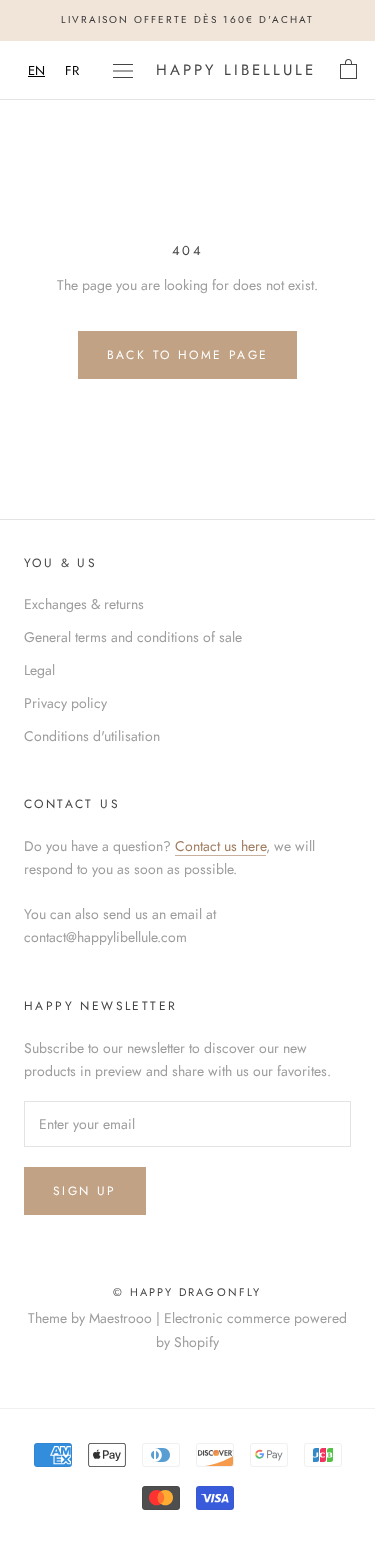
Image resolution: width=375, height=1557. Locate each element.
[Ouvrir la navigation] (123, 70)
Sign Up (85, 1191)
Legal (39, 670)
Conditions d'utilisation (92, 736)
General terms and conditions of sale (133, 637)
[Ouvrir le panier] (348, 70)
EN (36, 70)
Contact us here (220, 846)
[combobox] (36, 70)
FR (72, 70)
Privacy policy (65, 703)
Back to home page (188, 355)
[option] (72, 70)
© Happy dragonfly (187, 1292)
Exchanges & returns (84, 604)
